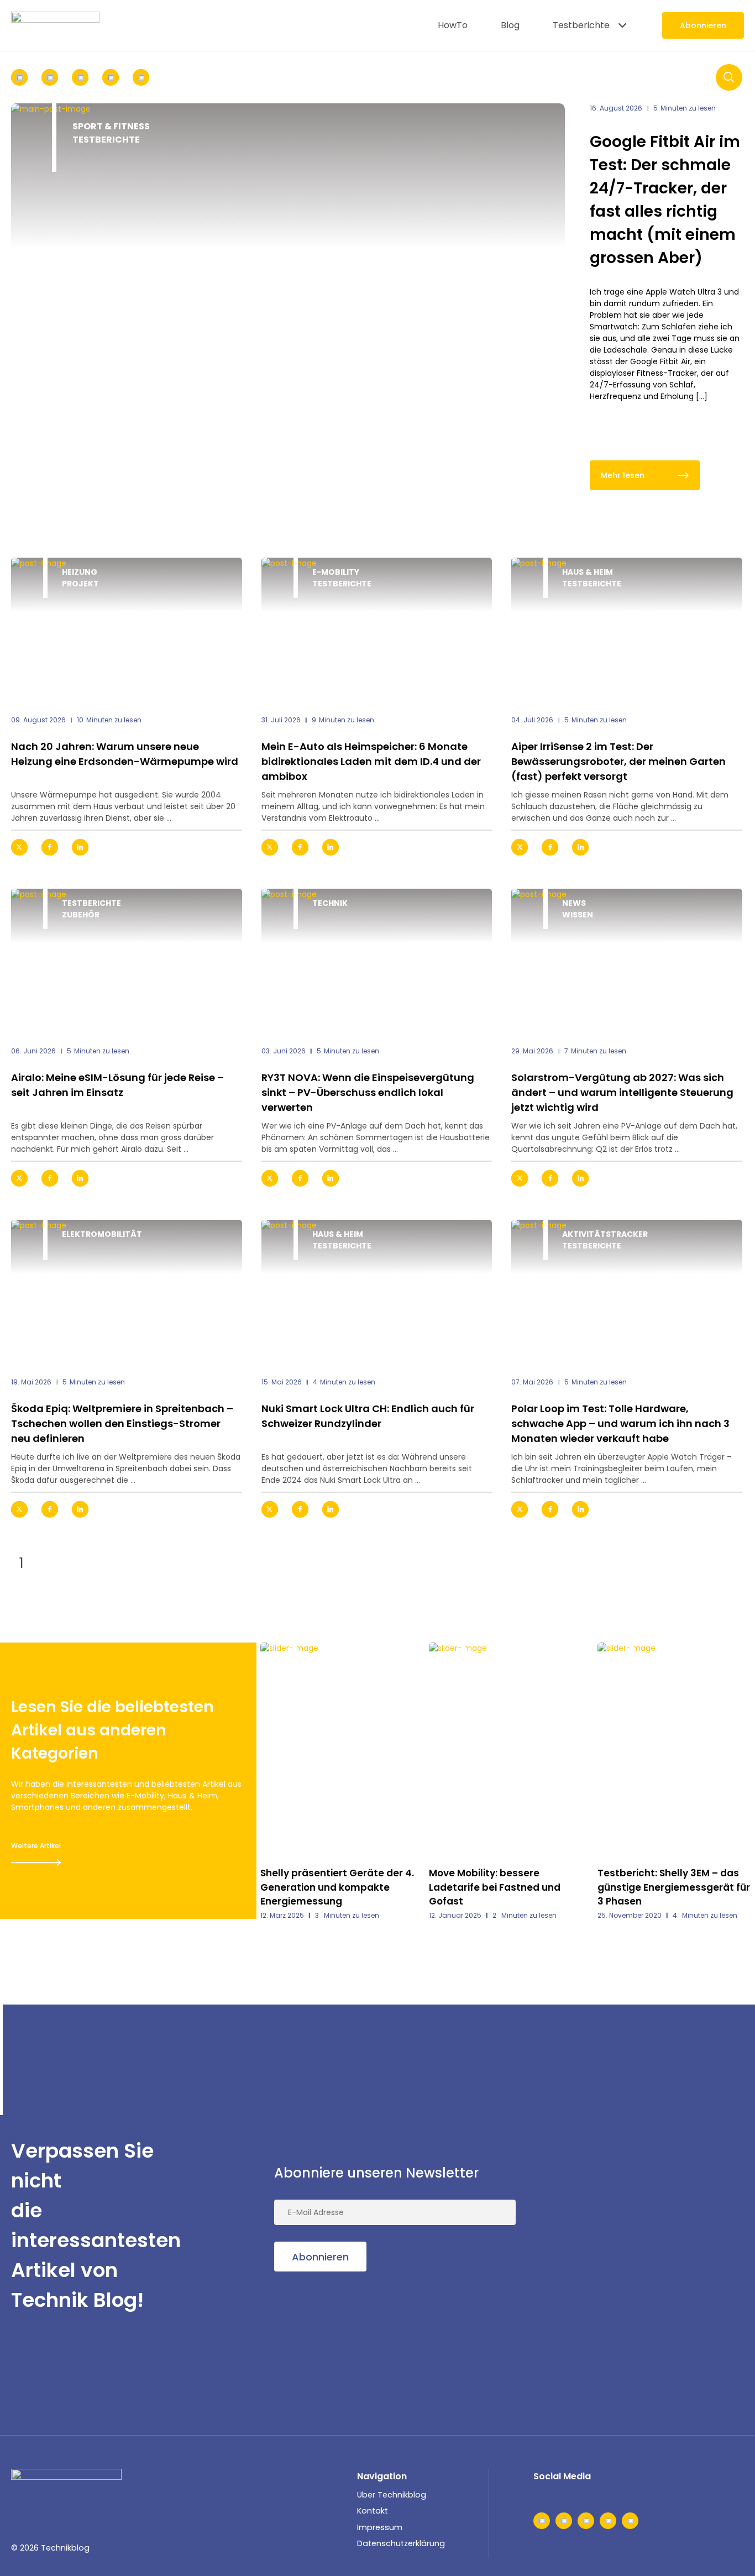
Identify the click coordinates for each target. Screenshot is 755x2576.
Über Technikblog (392, 2495)
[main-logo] (55, 25)
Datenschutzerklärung (401, 2543)
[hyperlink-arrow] (224, 847)
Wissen (578, 915)
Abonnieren (703, 25)
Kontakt (373, 2511)
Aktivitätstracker (605, 1234)
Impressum (380, 2527)
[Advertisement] (661, 2226)
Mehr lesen (623, 475)
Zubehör (81, 915)
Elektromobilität (102, 1234)
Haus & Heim (588, 572)
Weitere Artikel (36, 1846)
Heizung (80, 572)
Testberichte (581, 25)
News (574, 903)
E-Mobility (336, 572)
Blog (510, 25)
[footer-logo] (66, 2485)
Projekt (80, 584)
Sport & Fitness (111, 126)
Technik (330, 903)
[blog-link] (127, 629)
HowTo (453, 25)
